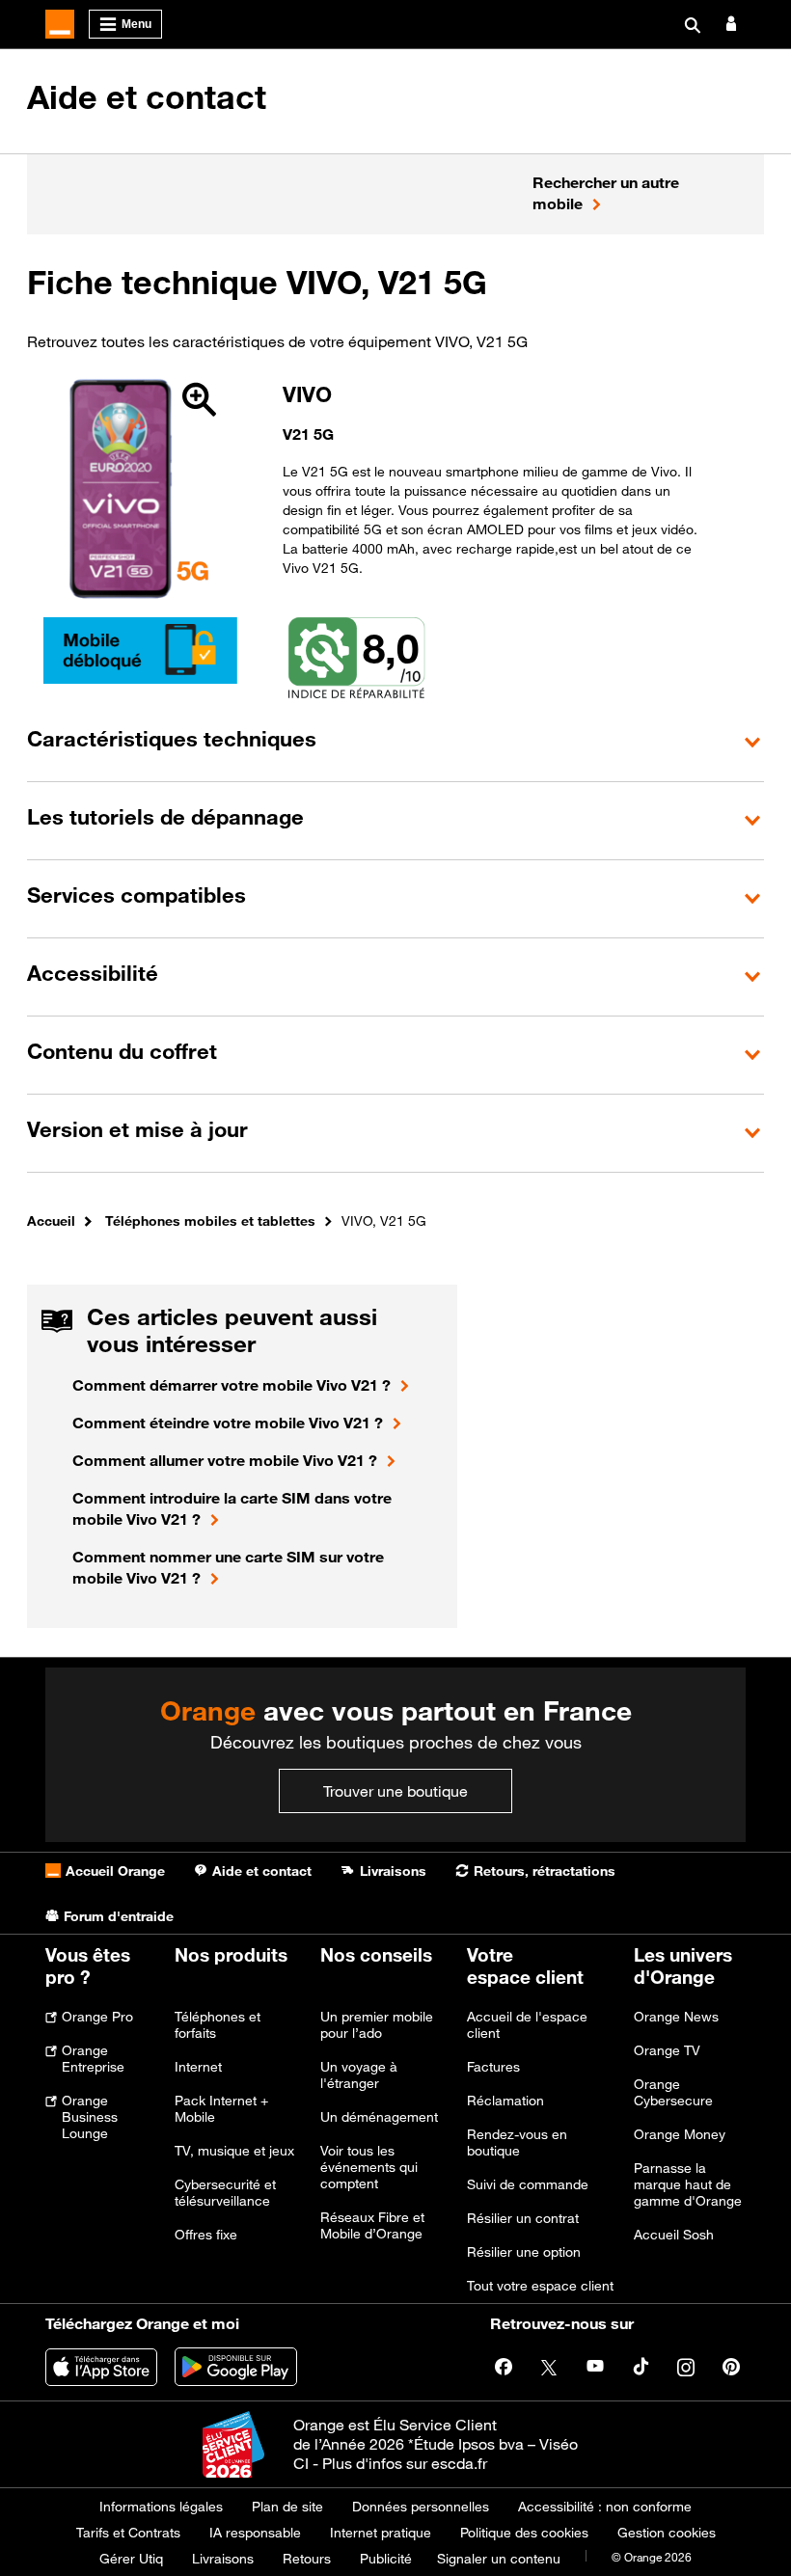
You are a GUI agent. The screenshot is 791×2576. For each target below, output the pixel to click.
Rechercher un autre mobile (606, 193)
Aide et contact (147, 97)
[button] (395, 742)
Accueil (51, 1220)
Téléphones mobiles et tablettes (210, 1220)
